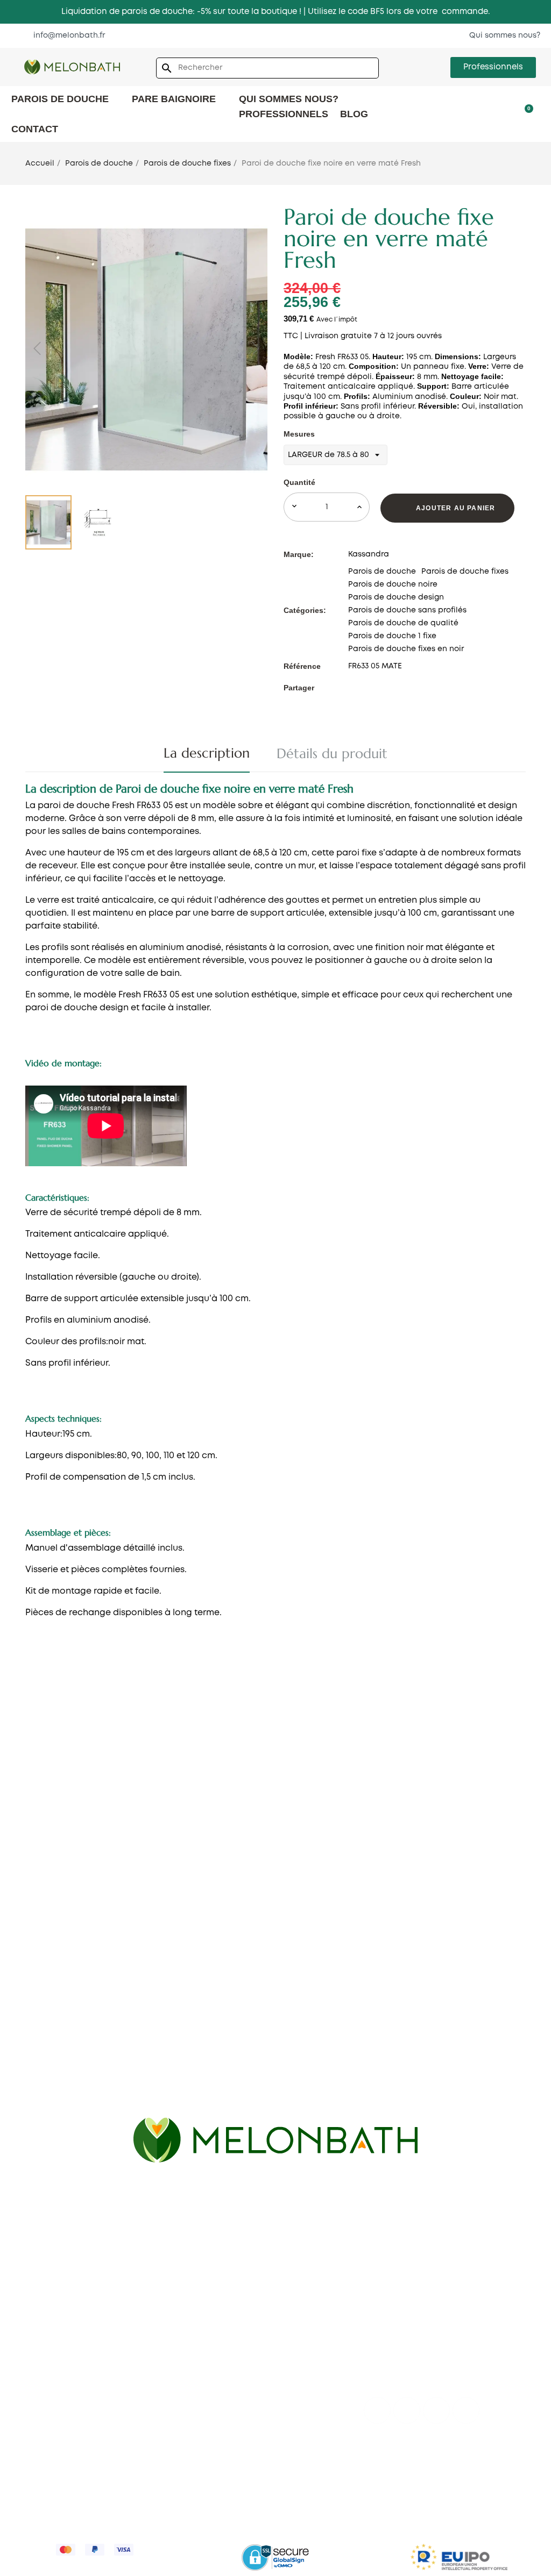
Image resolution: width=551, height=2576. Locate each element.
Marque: (299, 554)
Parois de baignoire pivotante (424, 2292)
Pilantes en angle (399, 1801)
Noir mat (28, 2025)
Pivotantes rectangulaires (63, 1958)
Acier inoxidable (43, 2073)
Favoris (202, 2324)
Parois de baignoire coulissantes (430, 2324)
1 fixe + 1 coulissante (51, 1782)
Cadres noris (213, 1833)
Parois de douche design (396, 597)
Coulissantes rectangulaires (68, 1942)
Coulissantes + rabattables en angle (437, 1817)
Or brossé (30, 2057)
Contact (28, 2308)
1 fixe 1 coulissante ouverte (241, 1801)
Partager (351, 688)
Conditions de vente (273, 2472)
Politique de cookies (459, 2472)
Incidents (206, 2405)
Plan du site (34, 2389)
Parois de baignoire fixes (414, 2308)
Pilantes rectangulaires (58, 1974)
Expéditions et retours (366, 2472)
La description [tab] (207, 753)
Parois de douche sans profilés (407, 610)
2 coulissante (37, 1830)
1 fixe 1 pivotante (220, 1785)
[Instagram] (436, 2410)
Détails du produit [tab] (332, 754)
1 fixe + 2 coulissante (51, 1798)
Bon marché (212, 1850)
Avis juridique (79, 2472)
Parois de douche (382, 572)
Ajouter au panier (455, 508)
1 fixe (197, 1769)
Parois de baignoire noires (417, 2357)
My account (211, 2292)
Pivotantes (33, 1863)
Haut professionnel (226, 2389)
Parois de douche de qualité (403, 623)
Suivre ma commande (231, 2340)
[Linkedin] (466, 2410)
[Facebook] (377, 2410)
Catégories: (305, 610)
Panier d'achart (218, 2308)
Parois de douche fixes (465, 572)
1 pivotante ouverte (226, 1817)
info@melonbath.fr (287, 2232)
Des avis (28, 2324)
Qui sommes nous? (49, 2292)
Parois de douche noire (393, 584)
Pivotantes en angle (404, 1785)
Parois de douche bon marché (425, 1868)
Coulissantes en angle (409, 1769)
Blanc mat (31, 2041)
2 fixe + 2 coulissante (52, 1814)
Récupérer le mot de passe (241, 2357)
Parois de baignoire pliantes (421, 2340)
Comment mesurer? (51, 2340)
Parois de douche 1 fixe (392, 636)
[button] (64, 35)
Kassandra (369, 554)
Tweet (366, 688)
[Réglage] (507, 113)
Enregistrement (218, 2373)
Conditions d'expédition (59, 2357)
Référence (302, 666)
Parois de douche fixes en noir (406, 649)
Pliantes (27, 1846)
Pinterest (380, 688)
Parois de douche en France (67, 2373)
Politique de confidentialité (169, 2472)
